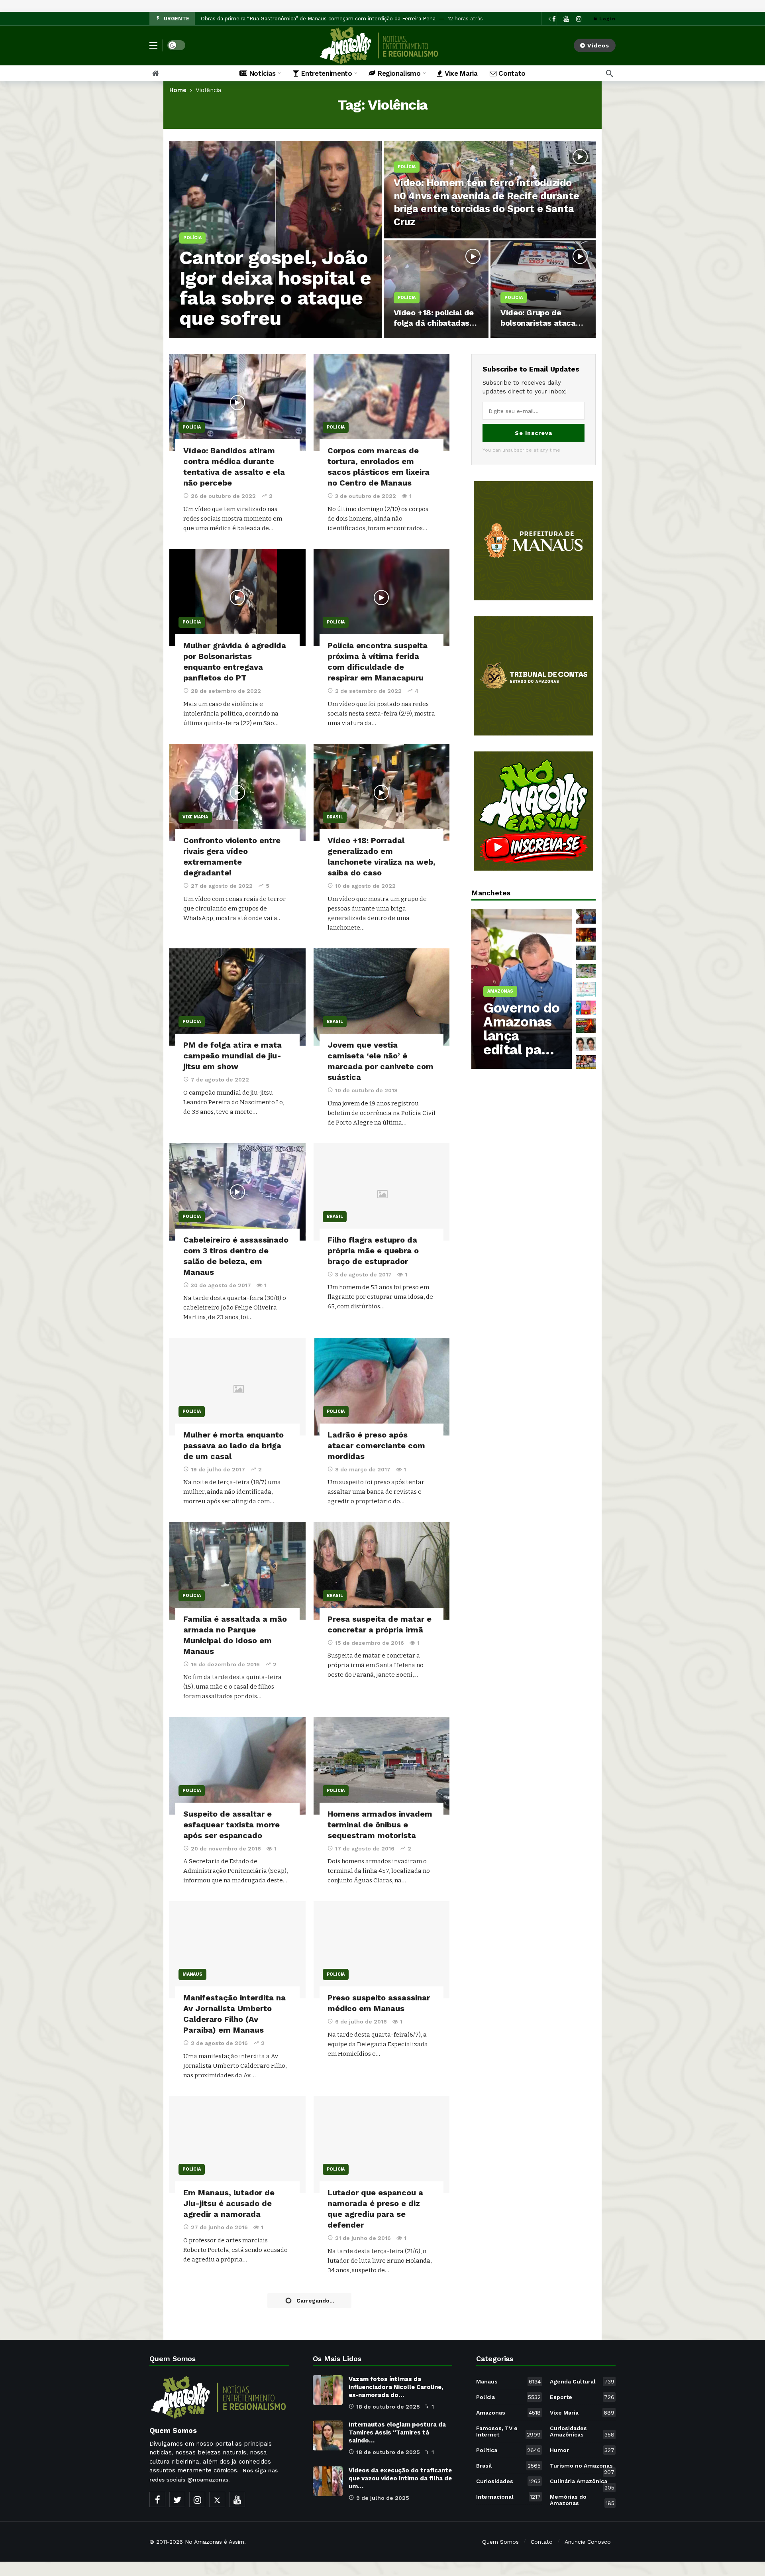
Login (607, 19)
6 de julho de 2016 (361, 2021)
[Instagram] (579, 19)
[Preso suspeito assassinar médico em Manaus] (382, 1950)
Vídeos (598, 45)
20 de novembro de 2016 (226, 1848)
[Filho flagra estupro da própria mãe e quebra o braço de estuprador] (382, 1192)
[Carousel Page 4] (586, 971)
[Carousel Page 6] (586, 1008)
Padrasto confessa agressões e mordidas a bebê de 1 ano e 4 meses (376, 2398)
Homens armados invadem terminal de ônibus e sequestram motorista (380, 1825)
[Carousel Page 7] (586, 1026)
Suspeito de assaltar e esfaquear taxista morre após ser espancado (231, 1825)
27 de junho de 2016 (219, 2227)
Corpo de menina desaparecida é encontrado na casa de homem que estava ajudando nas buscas (229, 2409)
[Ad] (534, 541)
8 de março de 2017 (363, 1469)
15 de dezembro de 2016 (370, 1643)
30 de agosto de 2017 (221, 1285)
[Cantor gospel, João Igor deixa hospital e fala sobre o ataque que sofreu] (276, 239)
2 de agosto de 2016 (219, 2043)
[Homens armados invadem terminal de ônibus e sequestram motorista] (382, 1766)
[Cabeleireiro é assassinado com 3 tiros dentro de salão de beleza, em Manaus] (237, 1192)
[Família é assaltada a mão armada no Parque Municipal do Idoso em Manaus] (237, 1571)
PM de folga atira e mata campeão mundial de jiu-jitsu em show (232, 1056)
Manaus (192, 1974)
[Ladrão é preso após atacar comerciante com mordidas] (382, 1386)
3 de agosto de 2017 (363, 1274)
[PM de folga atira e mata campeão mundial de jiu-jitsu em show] (237, 997)
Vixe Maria (195, 817)
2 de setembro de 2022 (368, 691)
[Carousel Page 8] (586, 1044)
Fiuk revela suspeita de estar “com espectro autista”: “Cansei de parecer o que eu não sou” (317, 19)
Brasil (335, 817)
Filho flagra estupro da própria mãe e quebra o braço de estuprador (373, 1251)
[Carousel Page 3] (586, 953)
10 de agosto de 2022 (365, 886)
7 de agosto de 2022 (220, 1080)
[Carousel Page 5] (586, 989)
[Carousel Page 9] (586, 1062)
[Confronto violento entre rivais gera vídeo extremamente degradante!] (237, 792)
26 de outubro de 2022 (223, 496)
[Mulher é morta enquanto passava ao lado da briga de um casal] (237, 1386)
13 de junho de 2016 (219, 2444)
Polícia (192, 427)
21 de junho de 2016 (363, 2238)
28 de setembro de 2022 (226, 691)
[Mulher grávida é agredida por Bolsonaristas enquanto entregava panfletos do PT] (237, 598)
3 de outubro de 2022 (366, 496)
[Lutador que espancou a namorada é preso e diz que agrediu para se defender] (382, 2145)
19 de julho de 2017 (218, 1469)
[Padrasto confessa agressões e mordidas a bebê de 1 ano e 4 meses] (382, 2340)
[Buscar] (610, 73)
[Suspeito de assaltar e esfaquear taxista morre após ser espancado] (237, 1766)
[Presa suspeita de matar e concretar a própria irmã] (382, 1571)
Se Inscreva (534, 433)
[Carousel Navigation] (557, 19)
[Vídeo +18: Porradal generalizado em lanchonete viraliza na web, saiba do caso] (382, 792)
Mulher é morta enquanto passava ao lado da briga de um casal (233, 1445)
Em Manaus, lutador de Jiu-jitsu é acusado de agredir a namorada (229, 2203)
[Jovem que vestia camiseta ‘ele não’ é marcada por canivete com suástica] (382, 997)
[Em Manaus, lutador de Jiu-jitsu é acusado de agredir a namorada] (237, 2145)
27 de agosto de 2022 (222, 886)
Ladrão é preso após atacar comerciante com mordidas (376, 1445)
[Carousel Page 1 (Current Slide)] (586, 916)
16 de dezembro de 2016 (225, 1664)
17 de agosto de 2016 (365, 1848)
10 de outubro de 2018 (366, 1090)
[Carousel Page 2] (586, 935)
